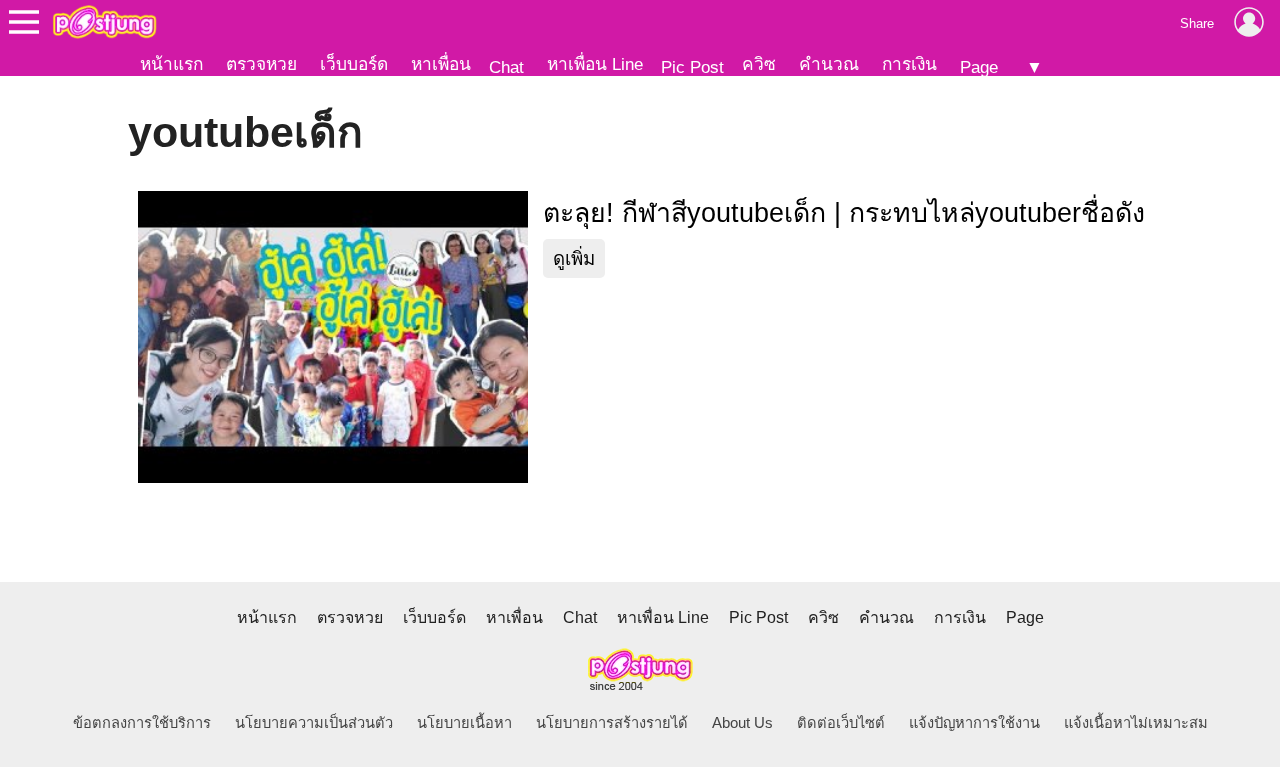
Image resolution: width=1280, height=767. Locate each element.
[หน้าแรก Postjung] (104, 22)
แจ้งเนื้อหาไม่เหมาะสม (1136, 723)
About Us (742, 723)
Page (979, 67)
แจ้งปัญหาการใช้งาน (974, 723)
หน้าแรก (171, 64)
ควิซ (759, 64)
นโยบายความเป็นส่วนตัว (314, 723)
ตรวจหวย (261, 64)
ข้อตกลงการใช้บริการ (142, 723)
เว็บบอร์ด (354, 64)
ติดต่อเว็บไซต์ (841, 723)
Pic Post (692, 67)
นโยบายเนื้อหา (464, 723)
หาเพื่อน (441, 64)
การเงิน (909, 64)
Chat (506, 67)
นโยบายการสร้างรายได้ (612, 723)
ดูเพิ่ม (574, 258)
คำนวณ (829, 64)
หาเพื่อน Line (595, 64)
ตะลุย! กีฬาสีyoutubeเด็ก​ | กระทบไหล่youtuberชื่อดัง (844, 213)
